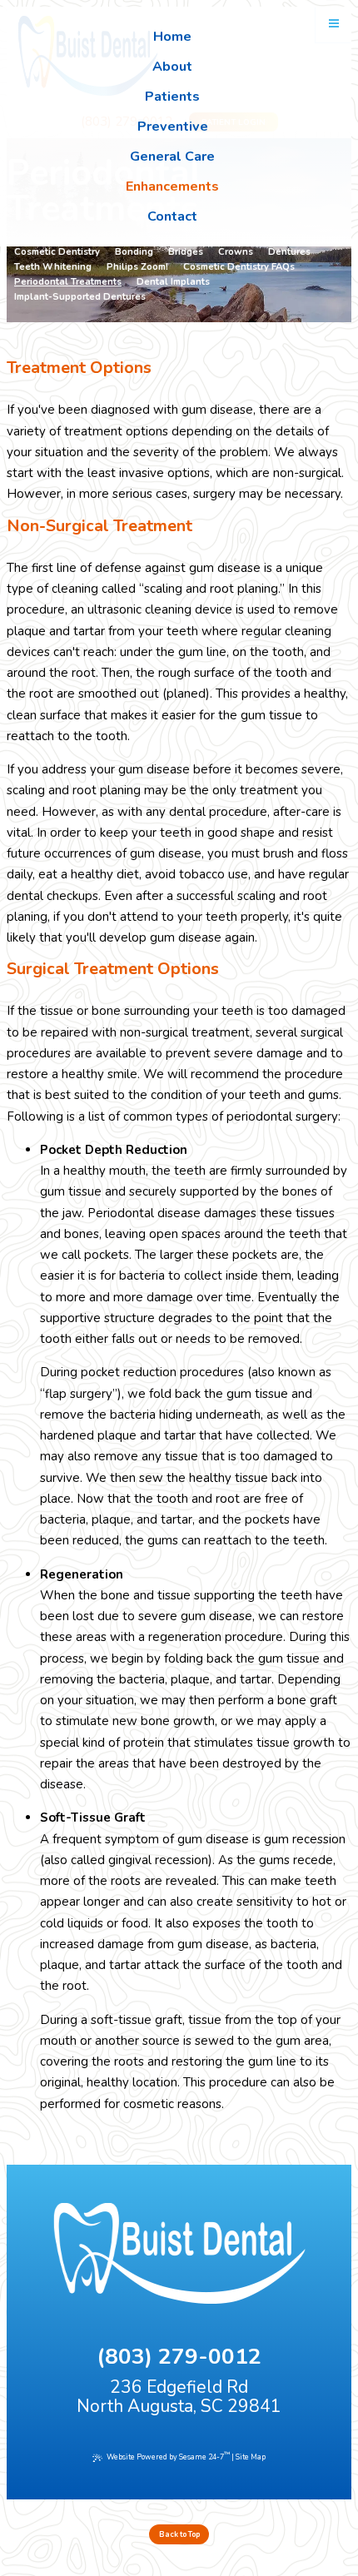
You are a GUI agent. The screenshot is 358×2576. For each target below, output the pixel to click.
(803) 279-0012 (179, 2357)
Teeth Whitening (53, 267)
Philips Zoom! (137, 267)
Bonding (134, 252)
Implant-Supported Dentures (80, 297)
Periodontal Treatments (68, 282)
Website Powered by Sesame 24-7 (168, 2457)
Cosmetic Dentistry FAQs (239, 267)
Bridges (186, 252)
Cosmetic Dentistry (57, 252)
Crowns (236, 252)
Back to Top (179, 2534)
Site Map (251, 2457)
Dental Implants (173, 282)
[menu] (334, 24)
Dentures (289, 252)
